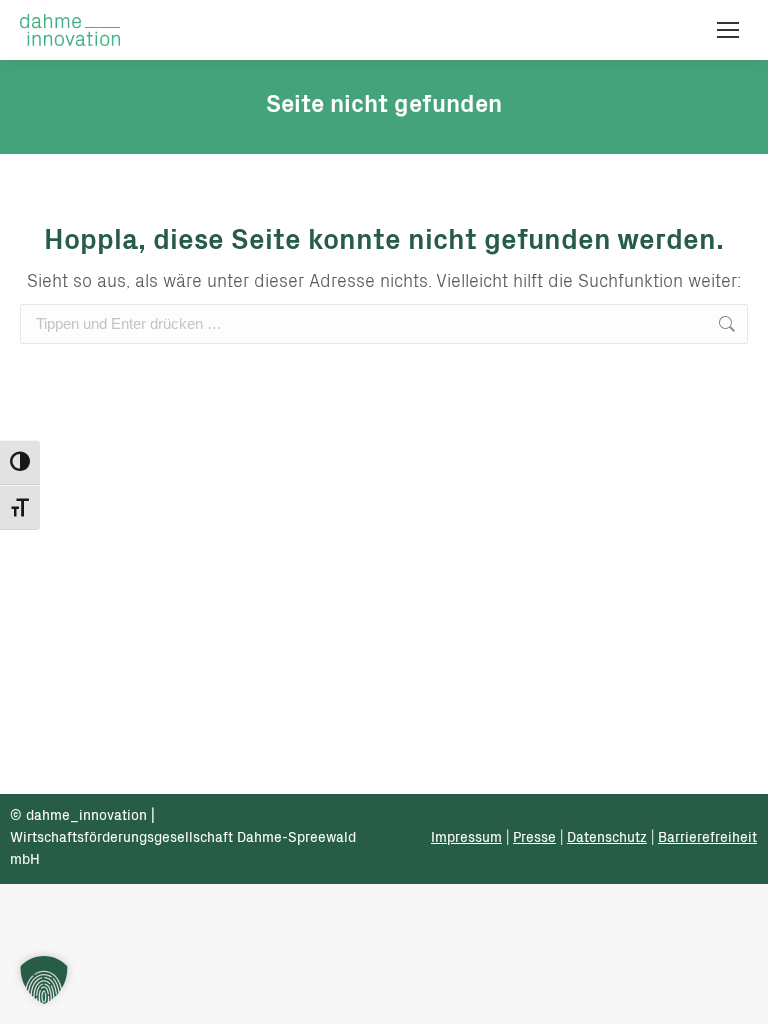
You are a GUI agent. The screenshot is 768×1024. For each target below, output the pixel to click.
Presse (534, 839)
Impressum (466, 839)
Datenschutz (607, 839)
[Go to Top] (738, 994)
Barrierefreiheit (707, 839)
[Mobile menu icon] (728, 30)
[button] (44, 980)
